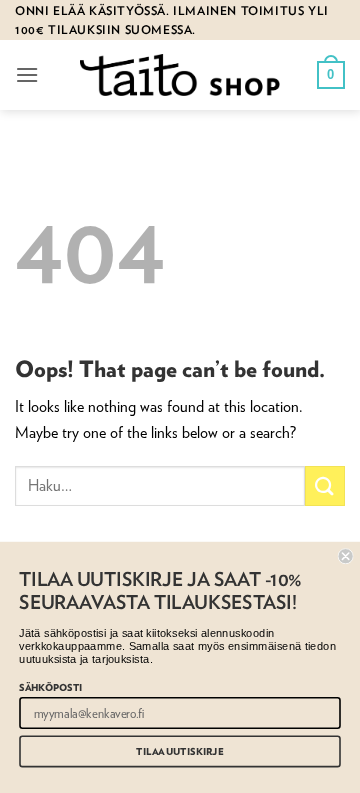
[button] (27, 74)
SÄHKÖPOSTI (50, 686)
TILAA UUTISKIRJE (179, 751)
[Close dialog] (346, 556)
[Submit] (325, 485)
